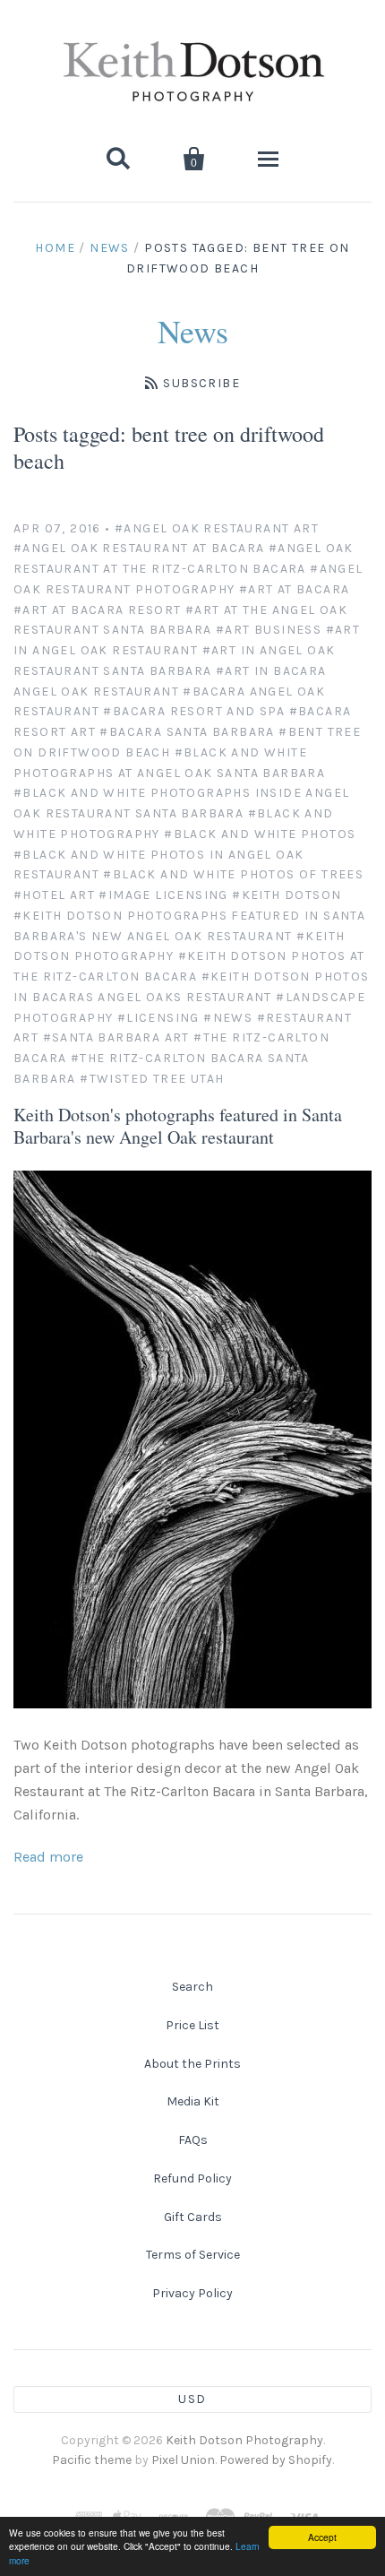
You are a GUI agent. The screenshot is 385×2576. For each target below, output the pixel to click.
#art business (269, 630)
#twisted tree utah (152, 1079)
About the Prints (192, 2064)
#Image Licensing (163, 895)
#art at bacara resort (97, 610)
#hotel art (54, 895)
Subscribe (201, 383)
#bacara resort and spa (194, 711)
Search (192, 1987)
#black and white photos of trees (233, 874)
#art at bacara (295, 589)
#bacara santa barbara (187, 732)
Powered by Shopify (276, 2460)
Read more (48, 1857)
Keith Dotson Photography (244, 2440)
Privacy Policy (192, 2293)
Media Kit (193, 2101)
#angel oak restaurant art (217, 528)
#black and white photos (260, 834)
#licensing (158, 1018)
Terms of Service (193, 2255)
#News (228, 1018)
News (110, 248)
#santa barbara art (116, 1037)
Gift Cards (193, 2217)
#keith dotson (287, 895)
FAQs (193, 2140)
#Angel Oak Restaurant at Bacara (139, 548)
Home (55, 248)
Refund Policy (192, 2178)
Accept (322, 2537)
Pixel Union (183, 2460)
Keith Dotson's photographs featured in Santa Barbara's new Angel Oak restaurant (178, 1126)
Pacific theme (92, 2460)
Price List (192, 2025)
